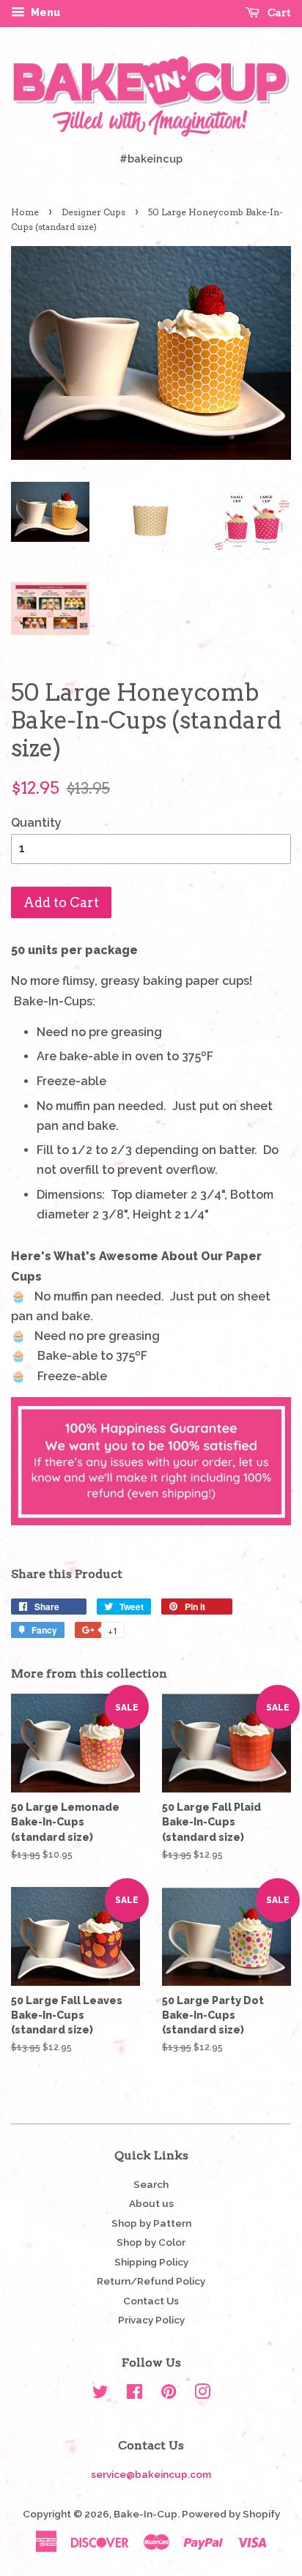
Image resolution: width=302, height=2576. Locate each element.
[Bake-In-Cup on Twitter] (100, 2394)
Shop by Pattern (151, 2223)
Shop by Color (151, 2242)
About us (151, 2203)
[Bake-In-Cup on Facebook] (135, 2394)
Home (25, 212)
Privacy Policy (151, 2320)
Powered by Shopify (231, 2514)
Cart (278, 12)
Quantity (36, 823)
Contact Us (151, 2301)
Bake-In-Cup (146, 2514)
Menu (44, 12)
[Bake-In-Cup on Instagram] (202, 2394)
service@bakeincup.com (151, 2474)
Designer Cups (93, 212)
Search (151, 2184)
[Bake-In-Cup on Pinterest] (169, 2394)
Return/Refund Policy (151, 2281)
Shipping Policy (151, 2262)
